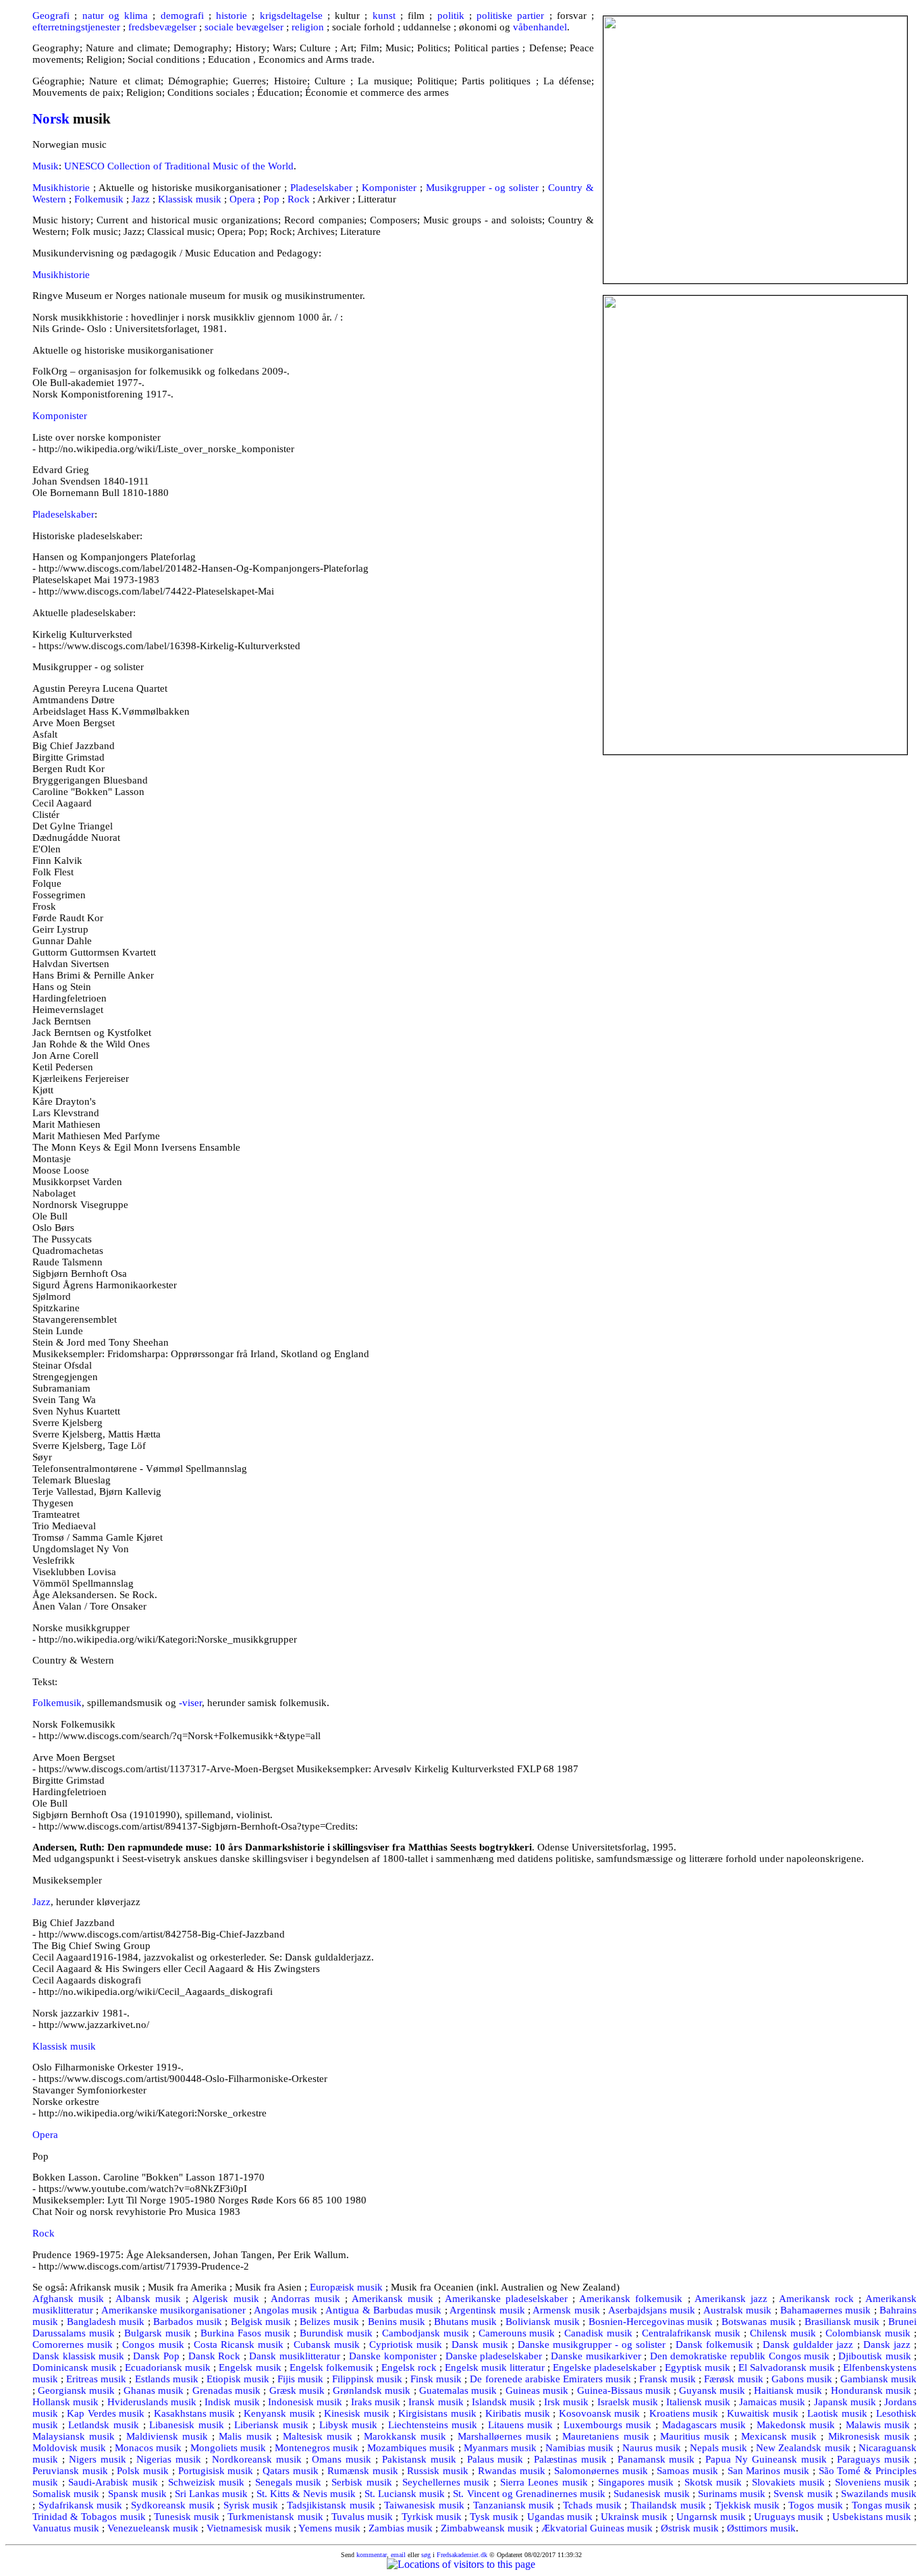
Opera (242, 199)
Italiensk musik (698, 2402)
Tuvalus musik (362, 2517)
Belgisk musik (261, 2322)
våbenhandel (540, 27)
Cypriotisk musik (406, 2345)
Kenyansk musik (279, 2413)
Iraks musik (376, 2402)
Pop (271, 199)
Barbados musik (187, 2322)
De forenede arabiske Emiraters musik (550, 2379)
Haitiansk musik (788, 2390)
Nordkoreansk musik (257, 2459)
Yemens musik (329, 2528)
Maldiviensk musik (167, 2436)
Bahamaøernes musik (825, 2310)
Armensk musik (566, 2310)
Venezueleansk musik (153, 2528)
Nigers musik (98, 2459)
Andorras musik (305, 2299)
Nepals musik (718, 2448)
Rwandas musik (512, 2471)
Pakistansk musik (419, 2459)
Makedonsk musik (796, 2425)
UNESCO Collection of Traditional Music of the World (179, 166)
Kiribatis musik (518, 2413)
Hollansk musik (65, 2402)
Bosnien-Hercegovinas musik (651, 2322)
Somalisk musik (66, 2494)
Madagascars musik (704, 2425)
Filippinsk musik (367, 2379)
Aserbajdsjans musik (652, 2310)
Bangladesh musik (106, 2322)
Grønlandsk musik (372, 2390)
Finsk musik (436, 2379)
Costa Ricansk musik (239, 2345)
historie (232, 16)
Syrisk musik (251, 2505)
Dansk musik (480, 2345)
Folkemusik (99, 199)
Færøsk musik (733, 2379)
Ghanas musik (154, 2390)
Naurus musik (652, 2448)
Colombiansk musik (868, 2333)
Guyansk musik (712, 2390)
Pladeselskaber (321, 188)
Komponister (389, 188)
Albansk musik (148, 2299)
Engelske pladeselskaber (604, 2367)
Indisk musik (232, 2402)
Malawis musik (878, 2425)
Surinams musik (732, 2494)
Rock (299, 199)
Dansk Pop (156, 2356)
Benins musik (397, 2322)
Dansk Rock (215, 2356)
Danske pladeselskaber (494, 2356)
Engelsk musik (250, 2367)
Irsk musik (566, 2402)
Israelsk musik (628, 2402)
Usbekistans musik (872, 2517)
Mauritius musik (695, 2436)
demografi (182, 16)
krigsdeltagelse (291, 16)
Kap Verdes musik (106, 2413)
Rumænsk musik (363, 2471)
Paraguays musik (873, 2459)
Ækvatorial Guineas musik (597, 2528)
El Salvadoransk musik (787, 2367)
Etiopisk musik (238, 2379)
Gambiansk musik (878, 2379)
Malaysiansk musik (74, 2436)
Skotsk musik (713, 2482)
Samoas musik (687, 2471)
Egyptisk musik (698, 2367)
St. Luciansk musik (405, 2494)
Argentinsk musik (487, 2310)
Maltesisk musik (318, 2436)
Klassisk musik (190, 199)
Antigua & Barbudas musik (383, 2310)
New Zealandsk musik (803, 2448)
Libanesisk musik (187, 2425)
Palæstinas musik (570, 2459)
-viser (190, 1703)
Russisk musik (438, 2471)
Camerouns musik (517, 2333)
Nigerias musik (169, 2459)
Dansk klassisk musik (78, 2356)
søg (426, 2555)
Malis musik (245, 2436)
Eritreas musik (96, 2379)
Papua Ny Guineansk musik (766, 2459)
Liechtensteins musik (433, 2425)
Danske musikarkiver (596, 2356)
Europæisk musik (346, 2287)
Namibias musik (579, 2448)
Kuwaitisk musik (763, 2413)
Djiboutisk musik (875, 2356)
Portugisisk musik (216, 2471)
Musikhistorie (61, 188)
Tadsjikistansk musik (331, 2505)
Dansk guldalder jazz (808, 2345)
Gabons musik (802, 2379)
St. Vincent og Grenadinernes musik (529, 2494)
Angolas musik (286, 2310)
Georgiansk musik (76, 2390)
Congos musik (153, 2345)
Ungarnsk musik (711, 2517)
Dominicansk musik (75, 2367)
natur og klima (115, 16)
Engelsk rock (409, 2367)
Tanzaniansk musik (514, 2505)
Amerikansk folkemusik (631, 2299)
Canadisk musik (598, 2333)
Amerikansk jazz (731, 2299)
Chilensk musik (783, 2333)
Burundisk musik (336, 2333)
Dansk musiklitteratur (295, 2356)
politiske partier (510, 16)
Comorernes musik (73, 2345)
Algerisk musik (225, 2299)
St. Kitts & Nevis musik (306, 2494)
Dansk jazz (887, 2345)
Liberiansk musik (271, 2425)
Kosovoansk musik (600, 2413)
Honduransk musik (871, 2390)
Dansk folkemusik (714, 2345)
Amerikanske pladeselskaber (506, 2299)
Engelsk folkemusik (331, 2367)
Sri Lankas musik (211, 2494)
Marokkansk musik (405, 2436)
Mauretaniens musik (605, 2436)
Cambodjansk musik (426, 2333)
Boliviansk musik (542, 2322)
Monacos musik (148, 2448)
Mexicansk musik (779, 2436)
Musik (46, 166)
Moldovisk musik (69, 2448)
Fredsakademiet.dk (462, 2555)
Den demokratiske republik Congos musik (740, 2356)
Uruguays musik (789, 2517)
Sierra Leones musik (544, 2482)
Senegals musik (289, 2482)
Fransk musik (668, 2379)
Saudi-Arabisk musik (113, 2482)
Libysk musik (349, 2425)
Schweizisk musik (207, 2482)
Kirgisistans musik (437, 2413)
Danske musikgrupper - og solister (592, 2345)
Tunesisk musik (187, 2517)
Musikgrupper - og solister (483, 188)
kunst (384, 16)
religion (308, 27)
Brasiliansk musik (842, 2322)
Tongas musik (882, 2505)
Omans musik (342, 2459)
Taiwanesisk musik (424, 2505)
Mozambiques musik (411, 2448)
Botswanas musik (758, 2322)
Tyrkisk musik (432, 2517)
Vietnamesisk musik (249, 2528)
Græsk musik (297, 2390)
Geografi (51, 16)
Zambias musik (401, 2528)
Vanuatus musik (66, 2528)
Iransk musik (436, 2402)
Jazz (141, 199)
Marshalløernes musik (505, 2436)
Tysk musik (494, 2517)
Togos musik (816, 2505)
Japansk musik (845, 2402)
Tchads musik (592, 2505)
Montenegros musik (317, 2448)
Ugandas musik (560, 2517)
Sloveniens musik (873, 2482)
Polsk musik (143, 2471)
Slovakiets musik (788, 2482)
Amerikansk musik (392, 2299)
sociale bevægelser (244, 27)
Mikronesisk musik (869, 2436)
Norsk (51, 119)
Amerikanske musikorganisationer (173, 2310)
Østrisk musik (690, 2528)
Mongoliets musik (228, 2448)
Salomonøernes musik (601, 2471)
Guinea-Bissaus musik (624, 2390)
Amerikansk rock (816, 2299)
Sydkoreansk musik (173, 2505)
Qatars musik (291, 2471)
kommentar (372, 2555)
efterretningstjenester (76, 27)
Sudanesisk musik (651, 2494)
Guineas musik (537, 2390)
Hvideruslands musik (152, 2402)
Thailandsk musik (668, 2505)
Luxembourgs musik (608, 2425)
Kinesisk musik (357, 2413)
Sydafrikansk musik (81, 2505)
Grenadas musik (226, 2390)
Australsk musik (737, 2310)
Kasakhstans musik (195, 2413)
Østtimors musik (761, 2528)
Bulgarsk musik (158, 2333)
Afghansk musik (68, 2299)
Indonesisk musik (305, 2402)
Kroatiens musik (684, 2413)
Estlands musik (167, 2379)
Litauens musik (521, 2425)
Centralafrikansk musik (691, 2333)
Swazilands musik (879, 2494)
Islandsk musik (504, 2402)
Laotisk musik (837, 2413)
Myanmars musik (500, 2448)
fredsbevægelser (162, 27)
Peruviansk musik (70, 2471)
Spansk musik (137, 2494)
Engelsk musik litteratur (495, 2367)
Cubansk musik (327, 2345)
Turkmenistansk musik (275, 2517)
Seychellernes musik (446, 2482)
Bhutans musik (465, 2322)
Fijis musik (300, 2379)
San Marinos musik (769, 2471)
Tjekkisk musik (748, 2505)
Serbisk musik (362, 2482)
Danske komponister (393, 2356)
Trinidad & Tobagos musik (89, 2517)
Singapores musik (636, 2482)
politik (451, 16)
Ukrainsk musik (634, 2517)
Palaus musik (495, 2459)
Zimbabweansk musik (487, 2528)
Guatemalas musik (458, 2390)
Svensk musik (803, 2494)
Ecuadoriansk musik (168, 2367)
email (398, 2555)
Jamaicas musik (772, 2402)
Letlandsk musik (104, 2425)
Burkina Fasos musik (245, 2333)
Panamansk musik (656, 2459)
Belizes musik (329, 2322)
